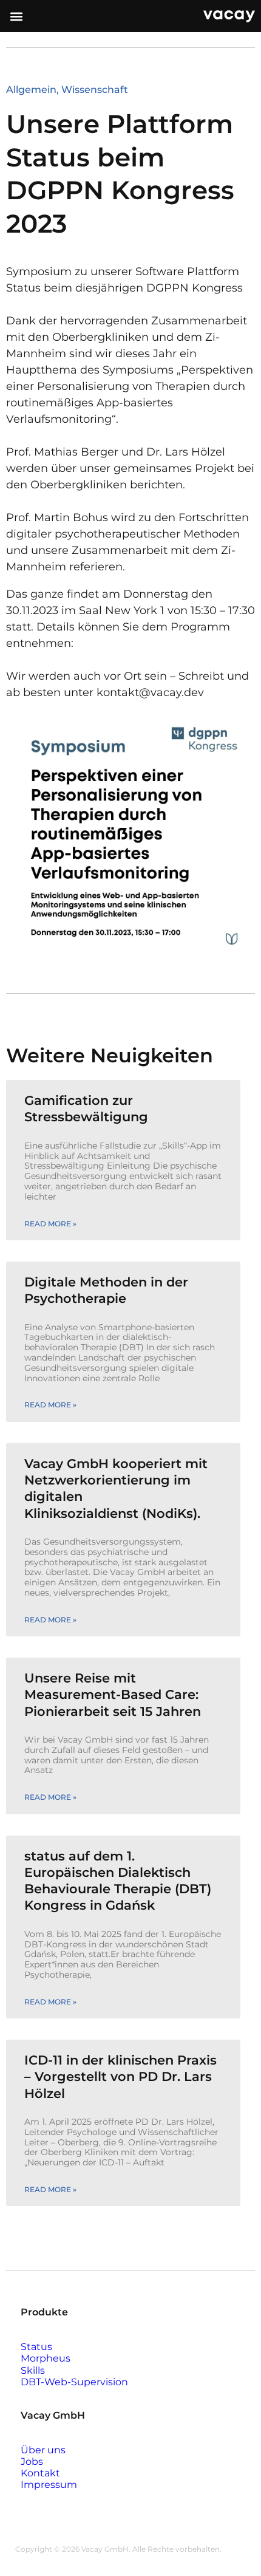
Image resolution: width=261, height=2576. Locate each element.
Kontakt (40, 2473)
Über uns (43, 2450)
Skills (33, 2370)
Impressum (49, 2485)
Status (36, 2347)
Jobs (32, 2462)
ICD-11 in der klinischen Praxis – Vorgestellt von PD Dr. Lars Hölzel (120, 2077)
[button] (16, 16)
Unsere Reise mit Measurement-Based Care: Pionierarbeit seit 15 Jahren (113, 1695)
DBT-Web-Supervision (74, 2382)
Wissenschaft (95, 90)
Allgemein (31, 90)
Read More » (50, 1224)
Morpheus (46, 2358)
